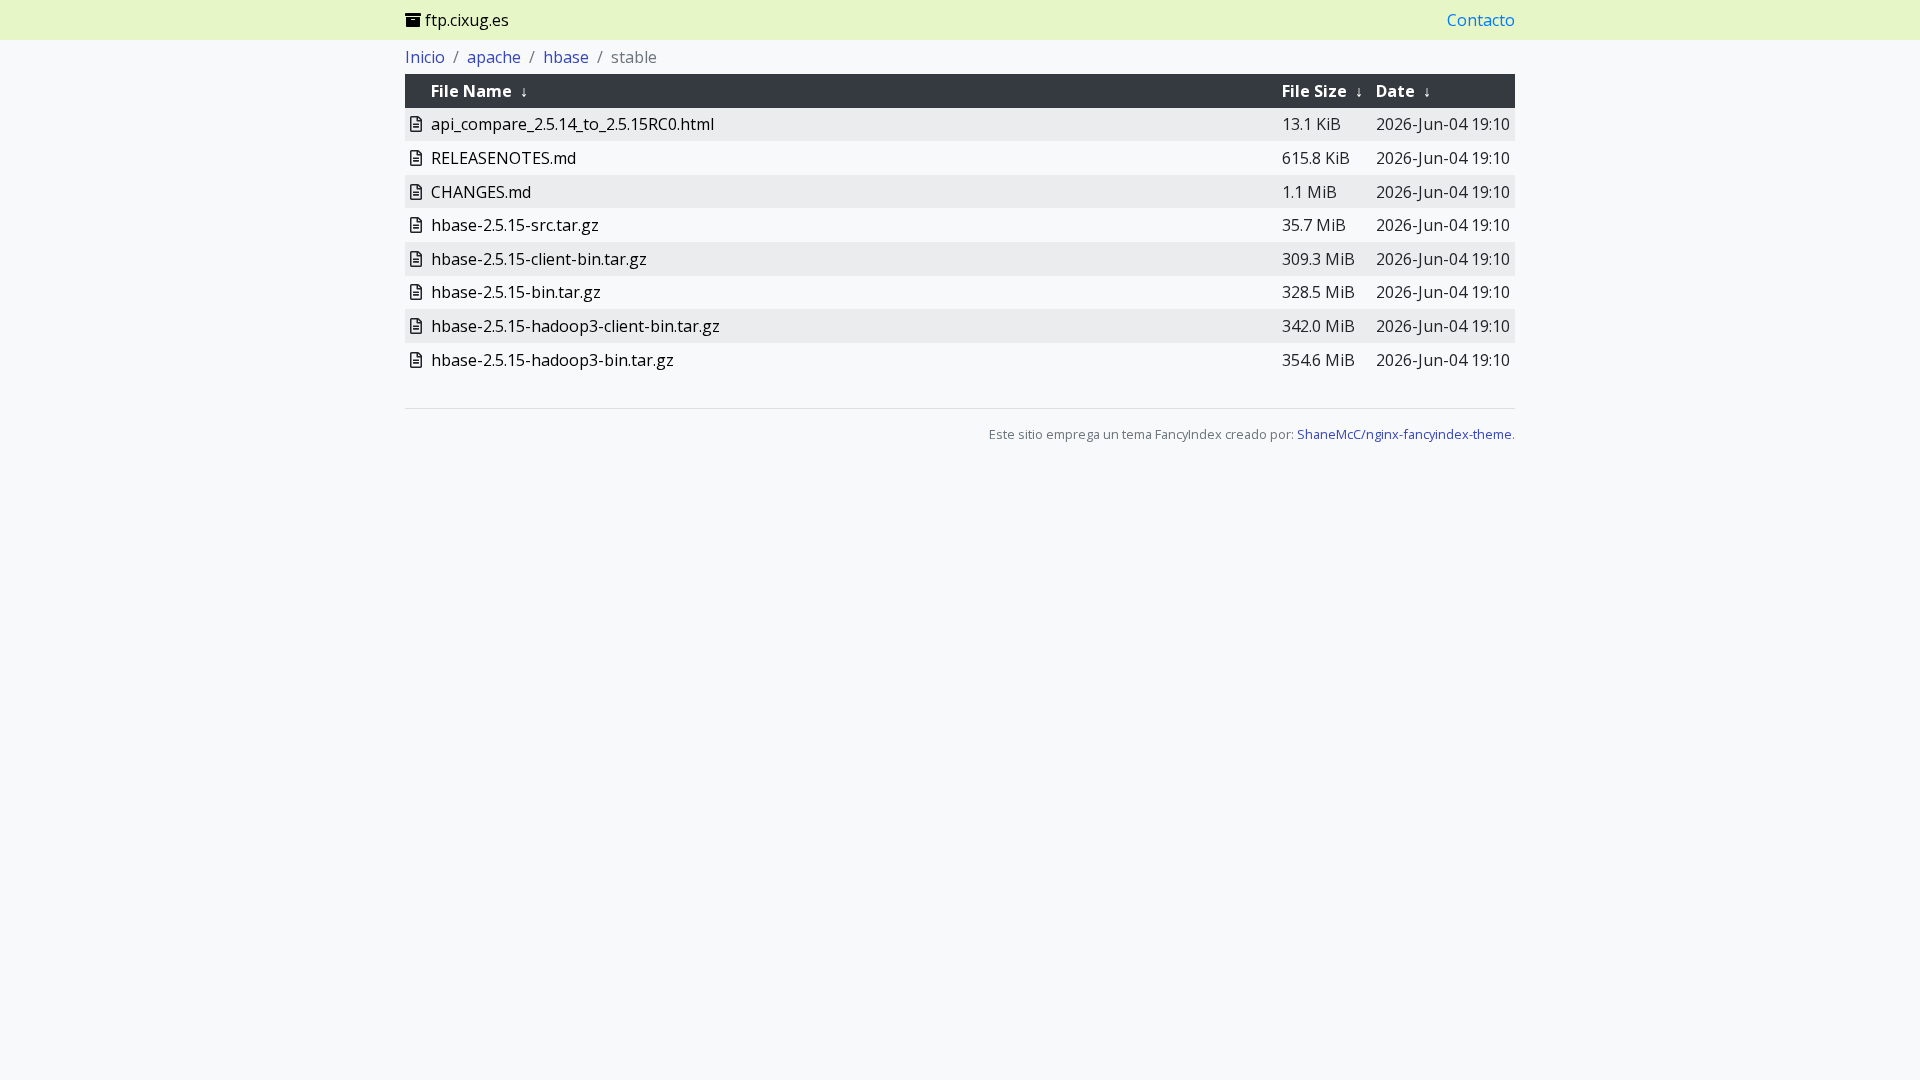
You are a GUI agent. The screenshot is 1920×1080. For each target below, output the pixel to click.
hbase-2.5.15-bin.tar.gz (516, 292)
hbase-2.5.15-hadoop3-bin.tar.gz (552, 360)
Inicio (425, 57)
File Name (471, 91)
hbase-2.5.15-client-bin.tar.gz (539, 259)
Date (1395, 91)
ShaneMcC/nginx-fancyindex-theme (1404, 434)
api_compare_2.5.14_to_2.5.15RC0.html (572, 124)
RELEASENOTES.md (503, 158)
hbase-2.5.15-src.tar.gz (515, 225)
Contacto (1481, 20)
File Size (1314, 91)
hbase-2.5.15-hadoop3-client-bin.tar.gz (575, 326)
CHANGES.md (481, 192)
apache (494, 57)
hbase (566, 57)
